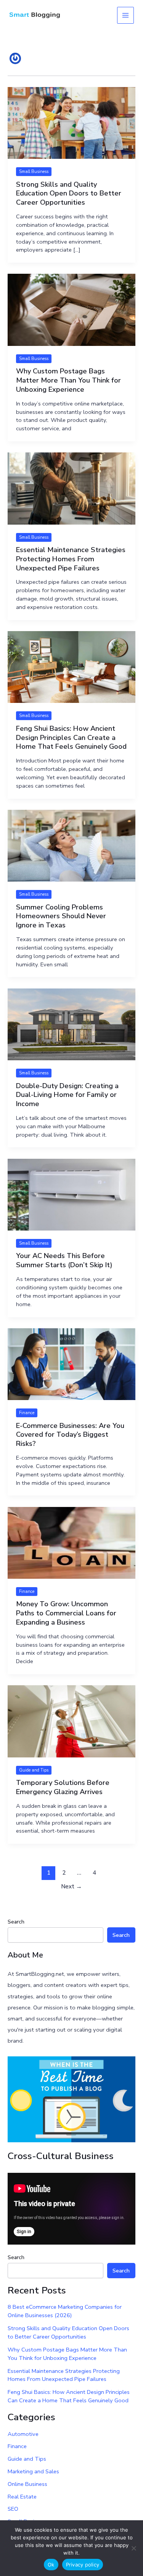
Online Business (27, 2484)
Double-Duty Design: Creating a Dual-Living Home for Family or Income (67, 1095)
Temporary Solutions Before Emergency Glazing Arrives (63, 1787)
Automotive (23, 2434)
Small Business (34, 172)
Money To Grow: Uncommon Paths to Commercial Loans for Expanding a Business (66, 1613)
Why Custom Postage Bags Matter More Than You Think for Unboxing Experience (68, 380)
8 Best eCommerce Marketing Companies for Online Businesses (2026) (65, 2311)
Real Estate (22, 2497)
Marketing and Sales (33, 2471)
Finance (27, 1413)
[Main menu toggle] (125, 15)
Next (71, 1886)
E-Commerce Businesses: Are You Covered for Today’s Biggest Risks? (70, 1435)
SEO (13, 2509)
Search (16, 1922)
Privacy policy (83, 2565)
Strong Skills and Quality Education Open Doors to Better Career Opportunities (69, 193)
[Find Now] (71, 2099)
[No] (133, 2548)
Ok (51, 2565)
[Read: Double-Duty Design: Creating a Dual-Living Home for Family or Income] (71, 1024)
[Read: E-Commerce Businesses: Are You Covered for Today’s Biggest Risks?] (71, 1363)
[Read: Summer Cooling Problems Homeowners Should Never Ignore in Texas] (71, 845)
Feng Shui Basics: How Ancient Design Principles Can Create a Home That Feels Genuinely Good (71, 737)
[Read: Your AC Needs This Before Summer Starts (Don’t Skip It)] (71, 1194)
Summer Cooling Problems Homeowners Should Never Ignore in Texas (61, 916)
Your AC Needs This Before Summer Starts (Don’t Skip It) (64, 1260)
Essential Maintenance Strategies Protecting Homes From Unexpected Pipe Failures (71, 559)
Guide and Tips (34, 1770)
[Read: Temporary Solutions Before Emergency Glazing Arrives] (71, 1721)
